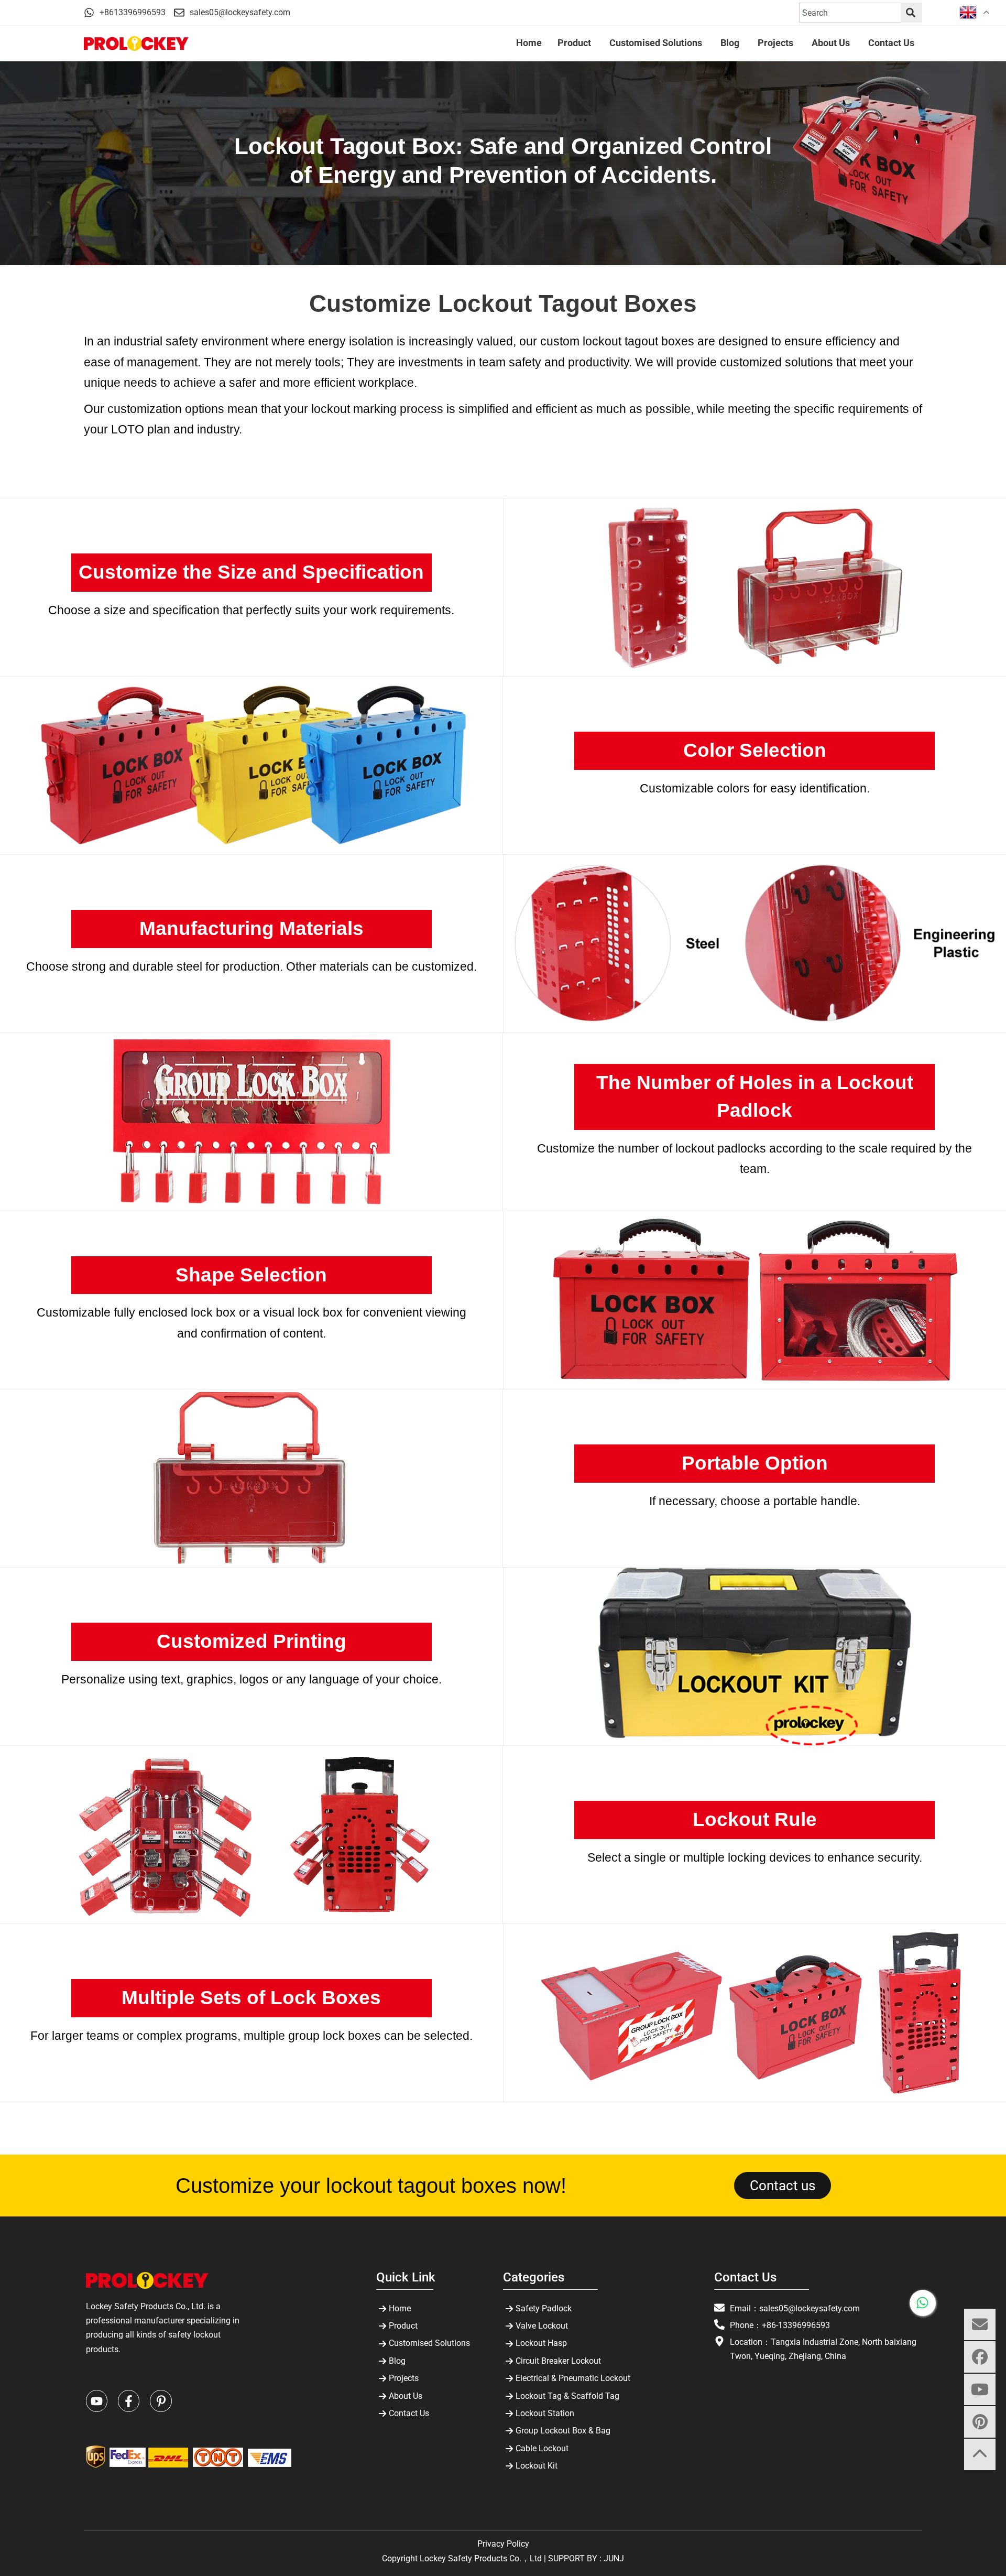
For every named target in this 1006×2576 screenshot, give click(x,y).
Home (400, 2308)
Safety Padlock (544, 2308)
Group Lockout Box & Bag (563, 2431)
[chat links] (980, 2487)
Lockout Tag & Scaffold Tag (567, 2396)
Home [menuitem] (529, 43)
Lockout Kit (537, 2466)
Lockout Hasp (541, 2343)
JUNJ (614, 2558)
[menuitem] (576, 44)
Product (403, 2326)
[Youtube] (97, 2401)
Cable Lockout (542, 2448)
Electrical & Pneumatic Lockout (573, 2378)
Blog (397, 2361)
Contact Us (409, 2413)
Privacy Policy (503, 2544)
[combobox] (850, 13)
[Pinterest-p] (161, 2401)
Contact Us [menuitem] (891, 43)
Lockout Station (545, 2413)
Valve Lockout (542, 2326)
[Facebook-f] (129, 2401)
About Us (406, 2396)
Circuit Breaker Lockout (558, 2361)
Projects (404, 2378)
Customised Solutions (429, 2343)
